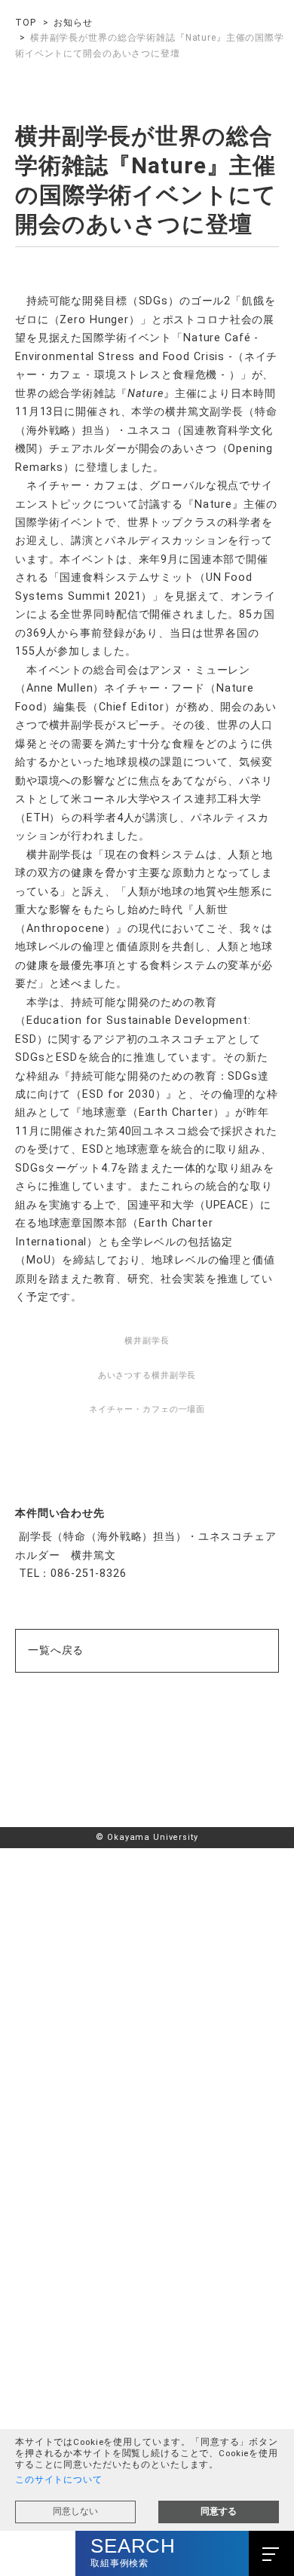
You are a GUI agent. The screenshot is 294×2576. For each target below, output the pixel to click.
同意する (219, 2511)
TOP (26, 23)
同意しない (75, 2511)
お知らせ (73, 23)
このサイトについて (59, 2480)
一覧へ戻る (56, 2109)
